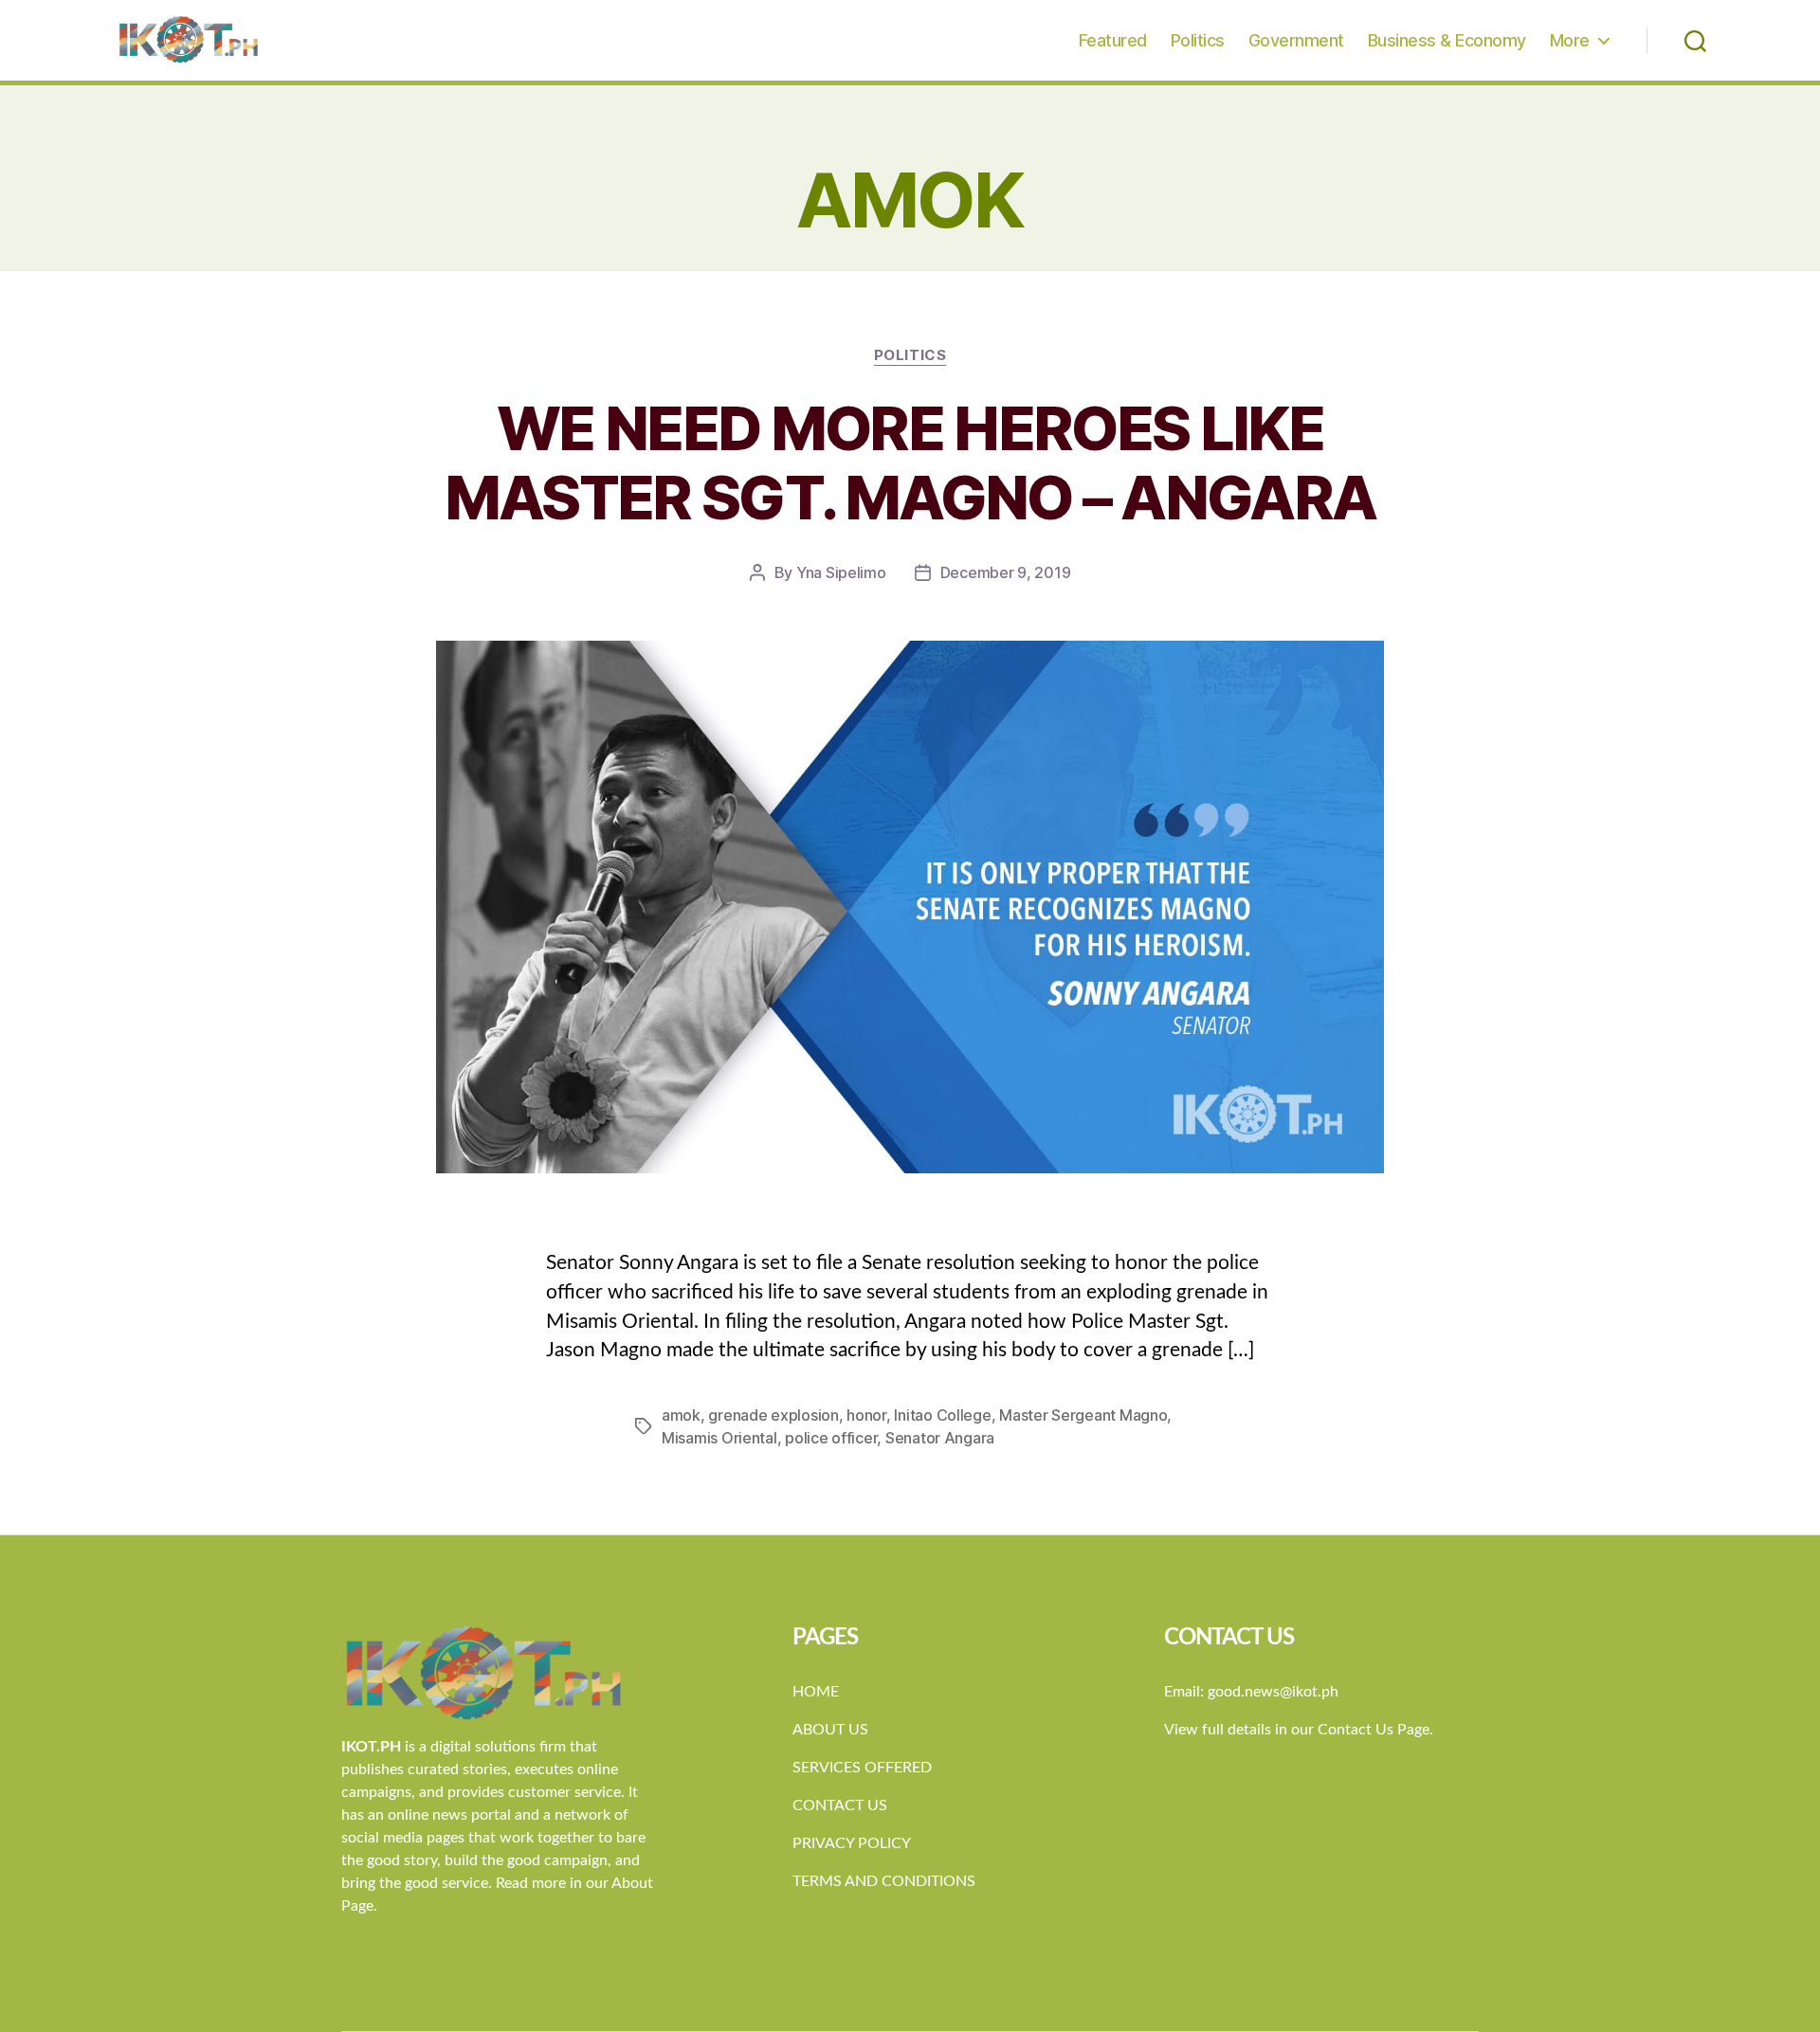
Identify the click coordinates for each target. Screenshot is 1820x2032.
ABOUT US (830, 1730)
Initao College (942, 1415)
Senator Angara (940, 1438)
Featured (1113, 40)
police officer (831, 1438)
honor (866, 1415)
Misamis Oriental (719, 1438)
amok (681, 1415)
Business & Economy (1447, 40)
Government (1296, 40)
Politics (1198, 40)
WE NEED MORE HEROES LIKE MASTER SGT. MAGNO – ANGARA (910, 463)
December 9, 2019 (1006, 572)
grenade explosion (773, 1415)
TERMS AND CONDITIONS (884, 1881)
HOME (816, 1692)
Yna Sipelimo (841, 572)
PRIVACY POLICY (852, 1843)
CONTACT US (840, 1805)
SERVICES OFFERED (862, 1768)
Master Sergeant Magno (1083, 1415)
